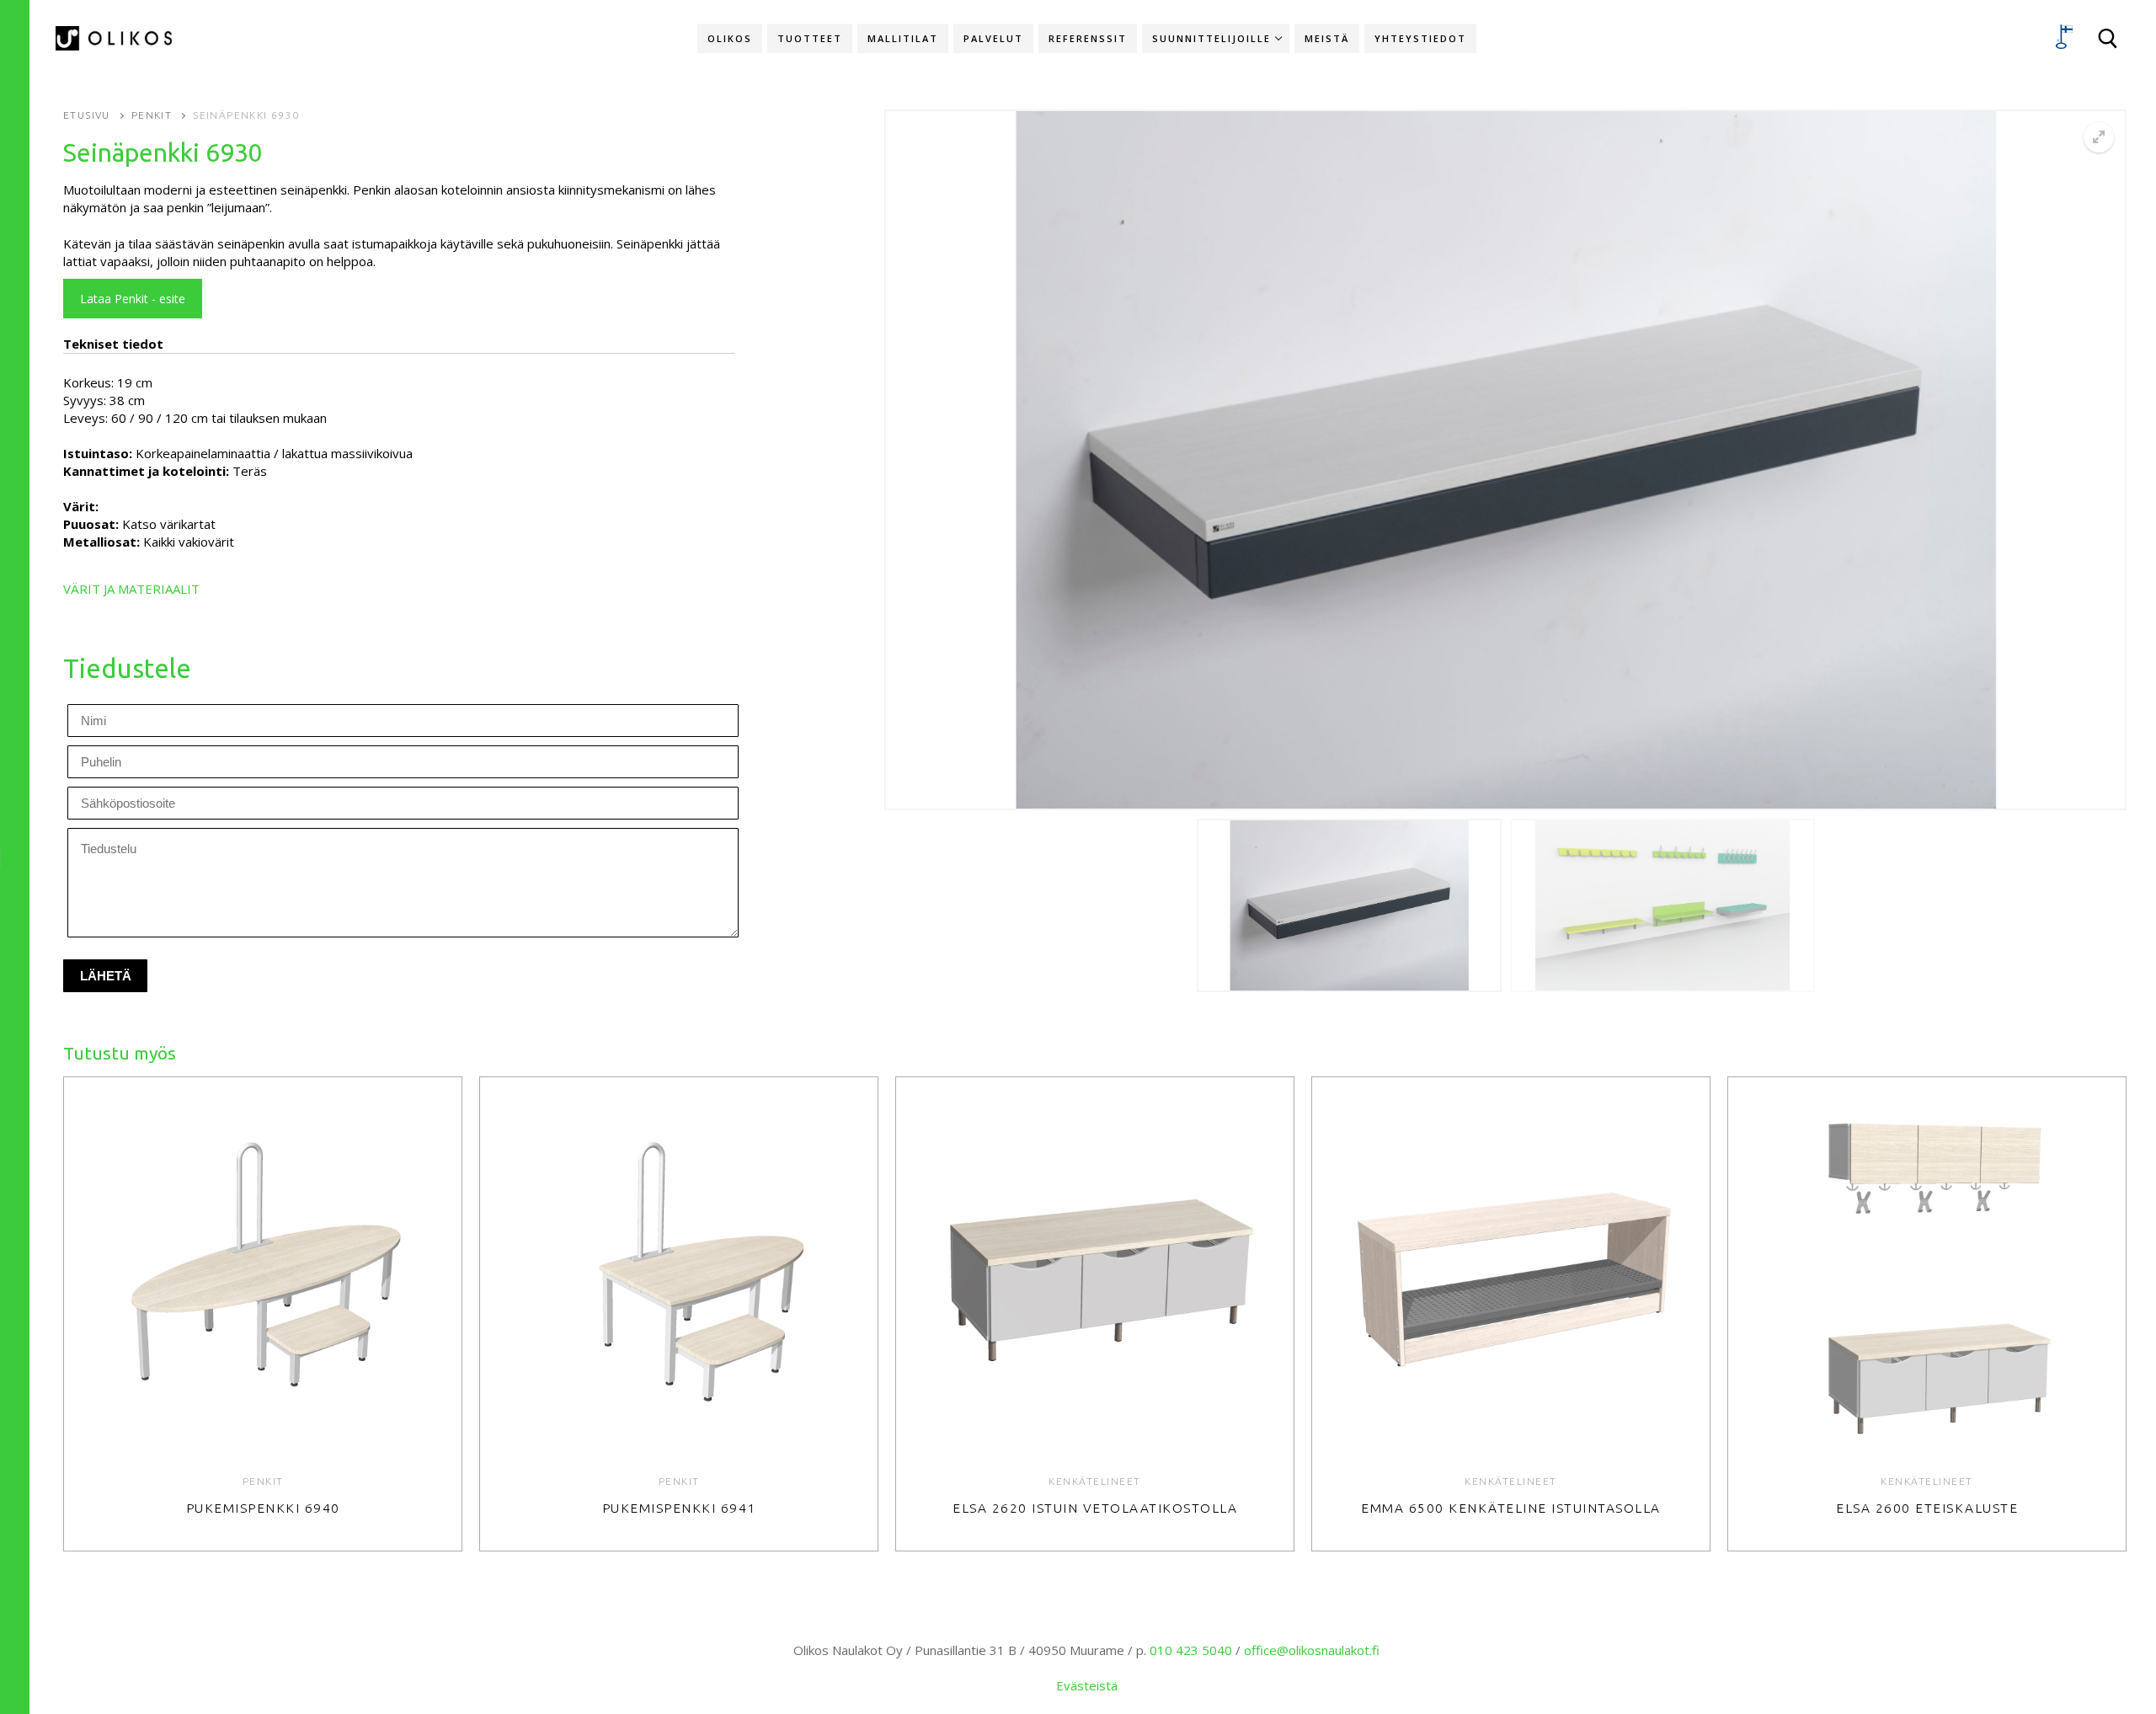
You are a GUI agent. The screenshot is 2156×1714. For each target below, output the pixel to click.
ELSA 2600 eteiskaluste (1927, 1508)
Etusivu (87, 115)
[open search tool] (2108, 39)
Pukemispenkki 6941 (679, 1508)
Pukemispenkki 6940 (263, 1508)
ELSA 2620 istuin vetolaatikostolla (1095, 1508)
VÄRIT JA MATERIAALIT (131, 589)
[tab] (399, 404)
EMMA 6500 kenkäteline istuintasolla (1511, 1508)
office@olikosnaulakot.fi (1312, 1650)
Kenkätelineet (1095, 1481)
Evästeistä (1087, 1685)
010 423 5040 (1191, 1650)
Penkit (152, 115)
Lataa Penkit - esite (133, 299)
